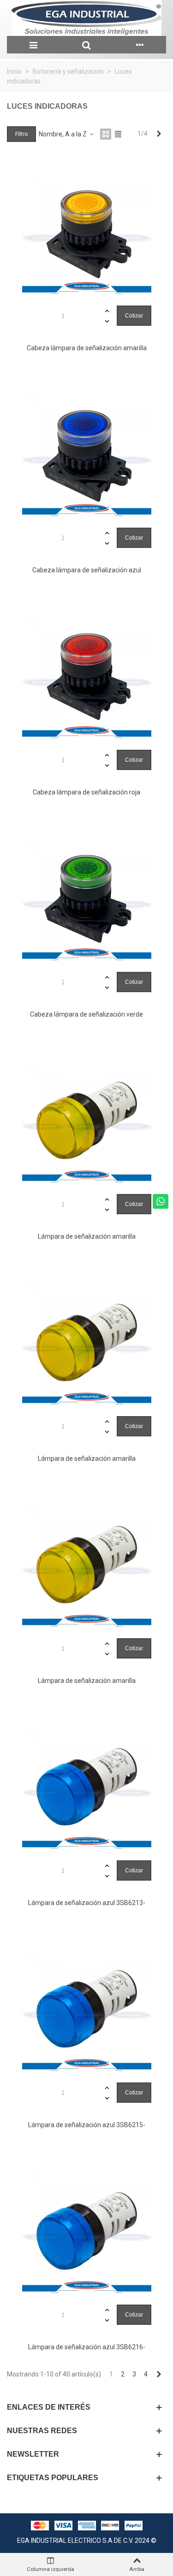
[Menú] (33, 45)
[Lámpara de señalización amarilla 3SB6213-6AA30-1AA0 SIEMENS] (87, 1120)
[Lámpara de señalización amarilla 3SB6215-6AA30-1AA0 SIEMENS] (87, 1342)
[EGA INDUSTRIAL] (86, 18)
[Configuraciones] (140, 45)
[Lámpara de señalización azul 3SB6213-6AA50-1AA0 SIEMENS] (87, 1787)
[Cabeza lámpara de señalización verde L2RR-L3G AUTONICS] (87, 898)
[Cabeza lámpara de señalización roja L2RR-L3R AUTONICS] (87, 676)
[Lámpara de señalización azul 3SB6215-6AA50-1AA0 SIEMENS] (87, 2009)
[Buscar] (86, 45)
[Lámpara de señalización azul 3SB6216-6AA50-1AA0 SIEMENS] (87, 2231)
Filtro (21, 134)
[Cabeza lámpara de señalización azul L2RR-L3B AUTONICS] (87, 454)
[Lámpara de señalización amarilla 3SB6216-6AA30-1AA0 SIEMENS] (87, 1564)
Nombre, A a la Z (63, 134)
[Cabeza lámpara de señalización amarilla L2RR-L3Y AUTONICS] (87, 232)
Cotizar (134, 316)
